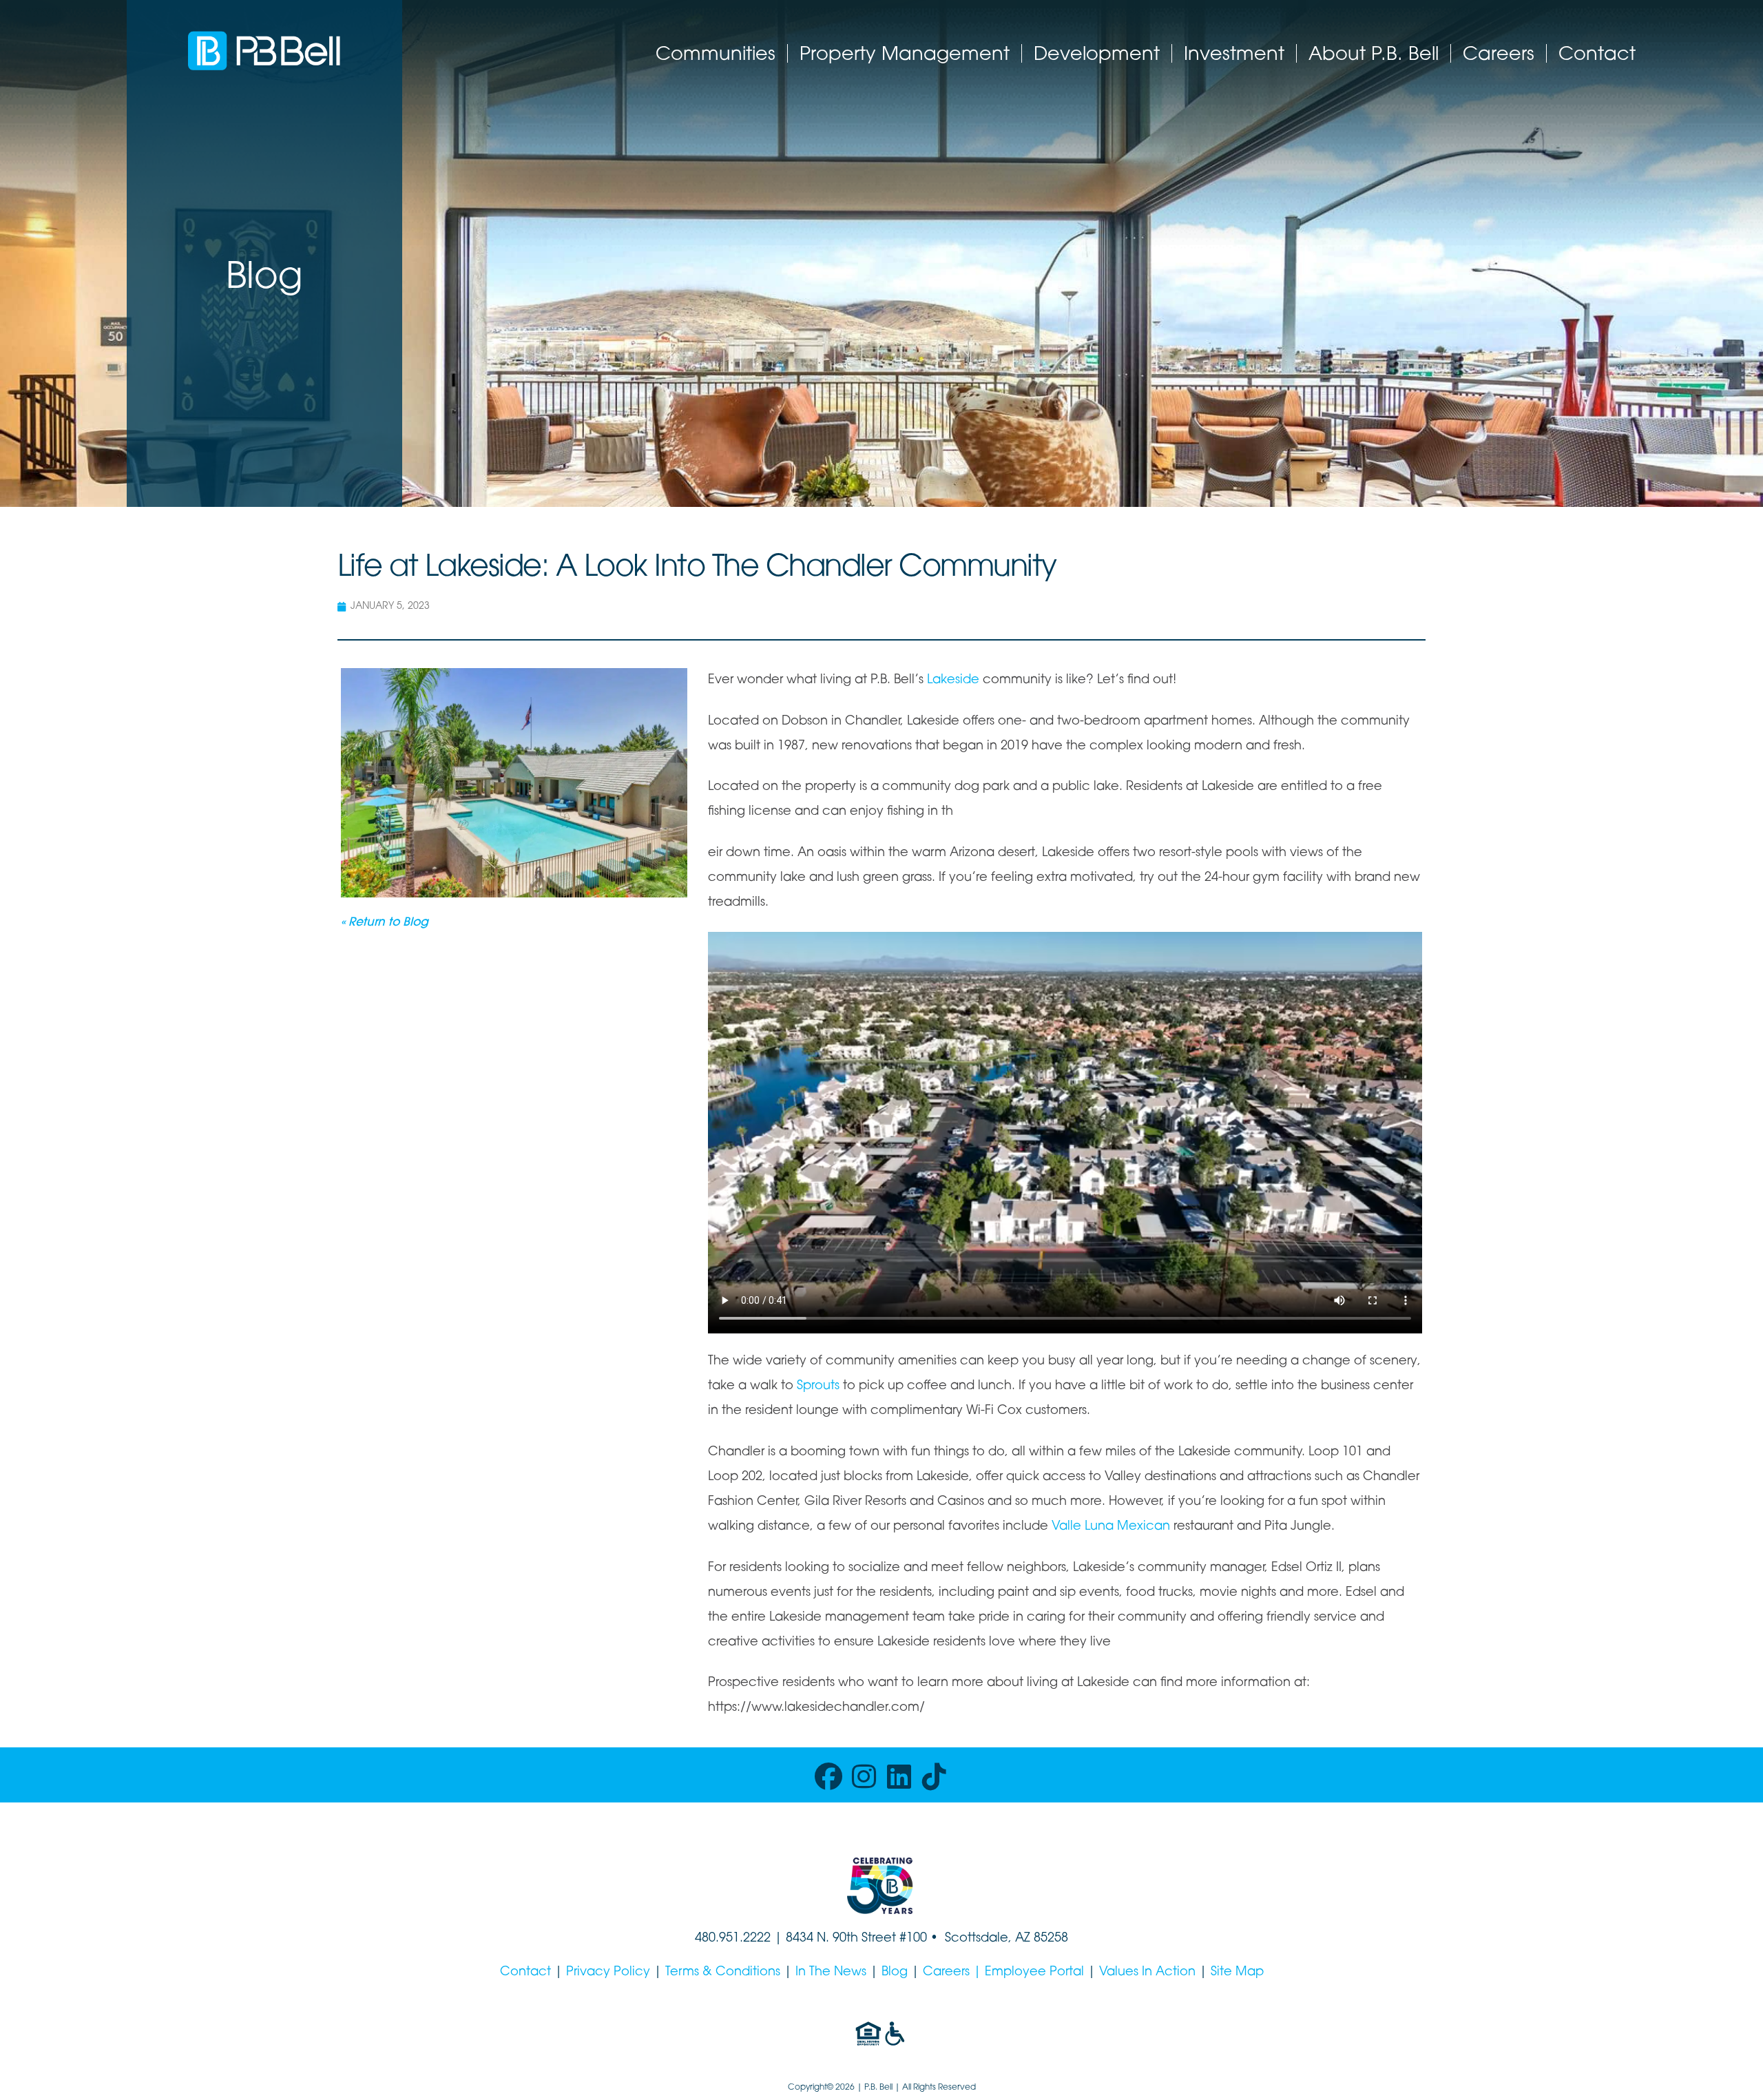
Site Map (1237, 1973)
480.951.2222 (733, 1939)
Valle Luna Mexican (1111, 1527)
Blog (895, 1973)
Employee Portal (1034, 1973)
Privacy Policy (608, 1973)
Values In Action (1147, 1973)
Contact (525, 1973)
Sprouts (818, 1386)
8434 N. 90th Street (843, 1939)
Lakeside (953, 680)
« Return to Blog (385, 923)
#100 (913, 1939)
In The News (831, 1973)
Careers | (954, 1973)
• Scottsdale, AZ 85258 (998, 1939)
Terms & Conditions (723, 1973)
